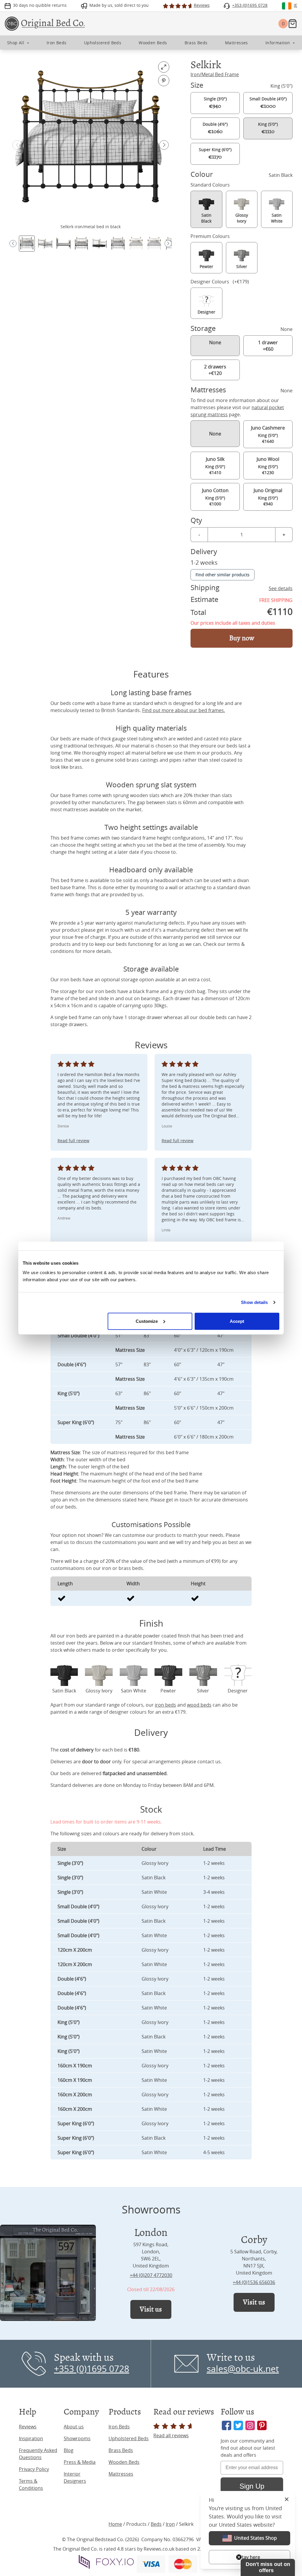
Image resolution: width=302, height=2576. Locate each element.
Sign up (248, 2549)
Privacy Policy (34, 2469)
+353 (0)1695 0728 (92, 2369)
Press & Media (80, 2462)
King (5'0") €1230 (268, 466)
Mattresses (121, 2474)
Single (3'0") (215, 103)
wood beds (199, 1705)
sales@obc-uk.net (243, 2369)
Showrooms (77, 2438)
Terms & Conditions (31, 2484)
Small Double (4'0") (268, 103)
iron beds (165, 1705)
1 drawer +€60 (268, 346)
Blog (69, 2450)
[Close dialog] (287, 2488)
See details (281, 588)
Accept (237, 1321)
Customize (147, 1321)
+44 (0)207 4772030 (151, 2275)
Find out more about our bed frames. (184, 710)
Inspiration (31, 2438)
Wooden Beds (124, 2462)
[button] (164, 145)
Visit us (151, 2309)
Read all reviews (171, 2435)
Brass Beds (121, 2450)
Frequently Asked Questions (38, 2454)
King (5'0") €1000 (215, 497)
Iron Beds (119, 2427)
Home (115, 2524)
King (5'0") (268, 128)
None (215, 342)
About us (74, 2427)
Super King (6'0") (215, 154)
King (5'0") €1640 (268, 434)
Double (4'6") (215, 128)
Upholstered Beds (129, 2438)
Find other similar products (223, 575)
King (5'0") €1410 (215, 466)
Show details (254, 1302)
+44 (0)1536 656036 (254, 2282)
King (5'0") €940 (268, 497)
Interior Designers (75, 2477)
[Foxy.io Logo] (106, 2562)
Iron (170, 2524)
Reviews (28, 2427)
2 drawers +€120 (215, 370)
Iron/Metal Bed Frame (215, 74)
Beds (156, 2524)
